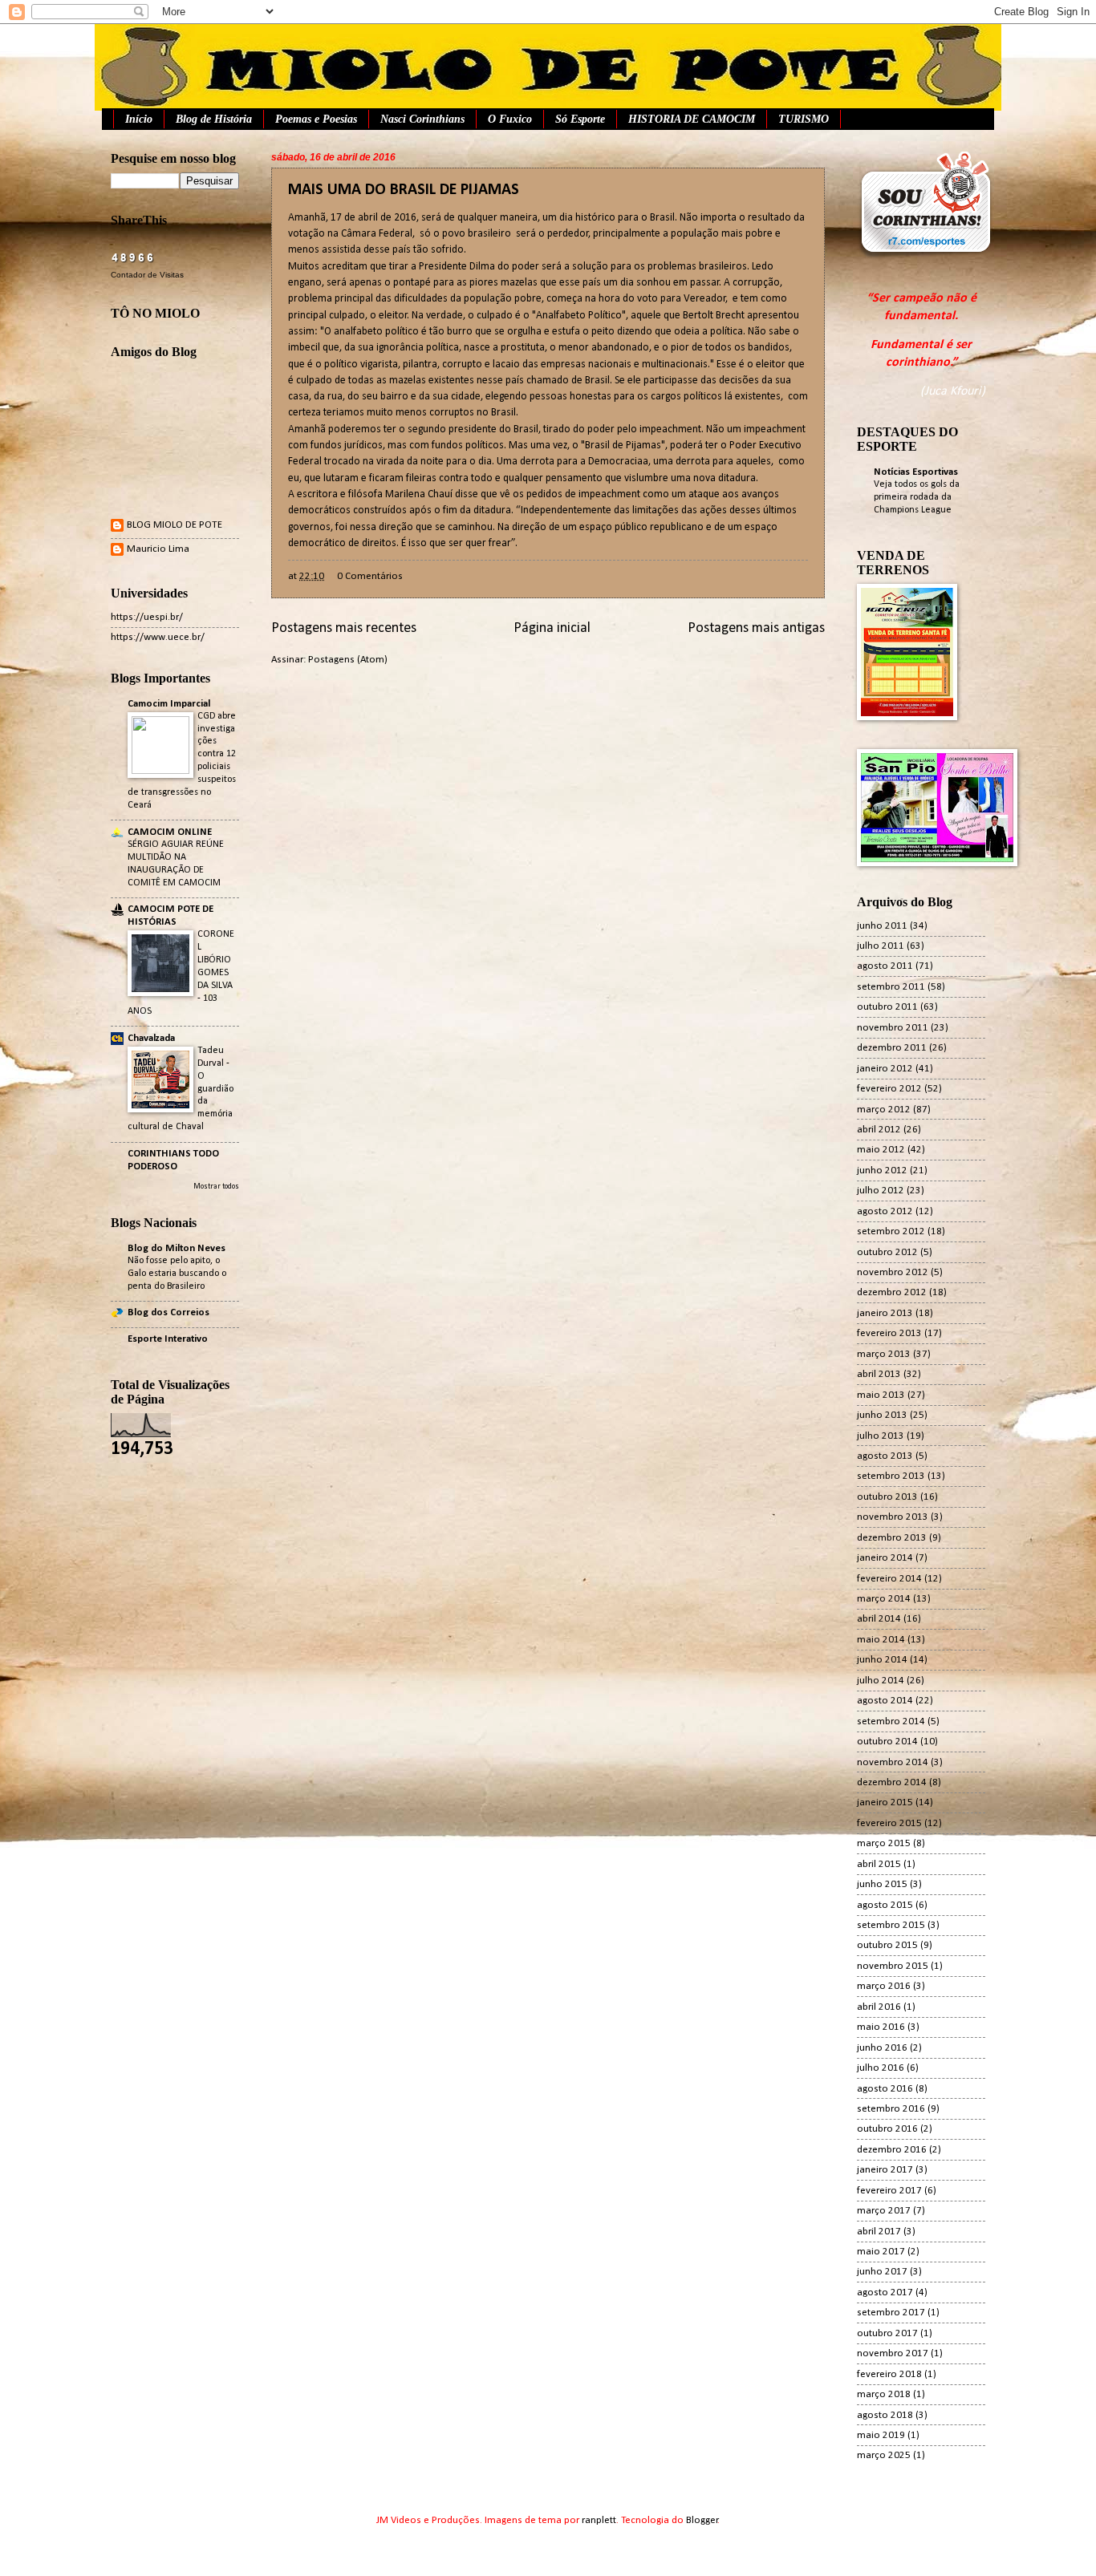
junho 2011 (882, 926)
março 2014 (884, 1599)
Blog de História (214, 119)
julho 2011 (881, 946)
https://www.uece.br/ (158, 637)
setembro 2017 (891, 2313)
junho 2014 (882, 1660)
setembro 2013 (891, 1476)
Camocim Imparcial (169, 704)
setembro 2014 (891, 1721)
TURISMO (804, 119)
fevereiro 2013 (889, 1333)
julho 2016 (881, 2068)
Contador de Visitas (147, 275)
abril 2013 (879, 1374)
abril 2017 (879, 2232)
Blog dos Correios (168, 1312)
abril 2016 (879, 2007)
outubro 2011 (887, 1007)
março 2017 (884, 2211)
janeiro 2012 (885, 1069)
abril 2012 (879, 1130)
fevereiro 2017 (889, 2191)
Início (139, 119)
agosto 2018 (885, 2415)
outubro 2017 (887, 2333)
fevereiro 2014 (889, 1579)
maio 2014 (881, 1640)
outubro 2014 (887, 1742)
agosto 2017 (885, 2292)
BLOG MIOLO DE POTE (175, 525)
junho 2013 (882, 1415)
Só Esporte (580, 119)
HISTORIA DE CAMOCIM (692, 119)
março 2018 (884, 2394)
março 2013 (884, 1354)
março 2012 (884, 1110)
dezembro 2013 (892, 1538)
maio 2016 (881, 2027)
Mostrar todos (216, 1187)
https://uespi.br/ (147, 617)
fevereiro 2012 (889, 1089)
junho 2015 (882, 1884)
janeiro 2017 (885, 2170)
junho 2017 (882, 2272)
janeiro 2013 (885, 1313)
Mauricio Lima (158, 549)
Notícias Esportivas (916, 472)
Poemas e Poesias (316, 119)
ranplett (599, 2520)
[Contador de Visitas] (133, 260)
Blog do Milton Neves (177, 1248)
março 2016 (884, 1986)
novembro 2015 (893, 1966)
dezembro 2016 (892, 2150)
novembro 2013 (893, 1517)
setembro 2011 (891, 987)
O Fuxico (510, 119)
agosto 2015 (885, 1905)
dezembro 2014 (892, 1782)
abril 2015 (879, 1864)
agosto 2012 (885, 1211)
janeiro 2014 (885, 1558)
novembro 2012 (893, 1272)
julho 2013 (881, 1436)
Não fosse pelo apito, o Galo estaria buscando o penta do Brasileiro (177, 1274)
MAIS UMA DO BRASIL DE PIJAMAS (404, 190)
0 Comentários (370, 576)
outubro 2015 (887, 1945)
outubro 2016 (887, 2129)
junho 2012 (882, 1171)
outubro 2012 (887, 1252)
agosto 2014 (885, 1701)
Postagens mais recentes (344, 628)
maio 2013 (881, 1395)
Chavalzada (151, 1038)
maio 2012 (881, 1150)
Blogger (702, 2520)
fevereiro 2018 (889, 2374)
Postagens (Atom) (348, 660)
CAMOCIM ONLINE (170, 832)
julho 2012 (881, 1191)
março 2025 (884, 2455)
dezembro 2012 (892, 1292)
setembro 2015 (891, 1925)
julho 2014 (881, 1681)
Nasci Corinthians (422, 119)
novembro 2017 (893, 2353)
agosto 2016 (885, 2089)
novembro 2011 (893, 1028)
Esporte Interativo (168, 1339)
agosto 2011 (885, 966)
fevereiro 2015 (889, 1823)
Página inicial (552, 628)
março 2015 (884, 1843)
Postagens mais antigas (756, 628)
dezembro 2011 (892, 1048)
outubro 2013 (887, 1497)
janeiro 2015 (885, 1802)
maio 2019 (881, 2435)
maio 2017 (881, 2252)
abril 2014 (879, 1619)
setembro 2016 (891, 2109)
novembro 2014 (893, 1762)
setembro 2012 (891, 1231)
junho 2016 (882, 2048)
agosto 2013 (885, 1456)
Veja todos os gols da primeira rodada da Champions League (917, 497)
